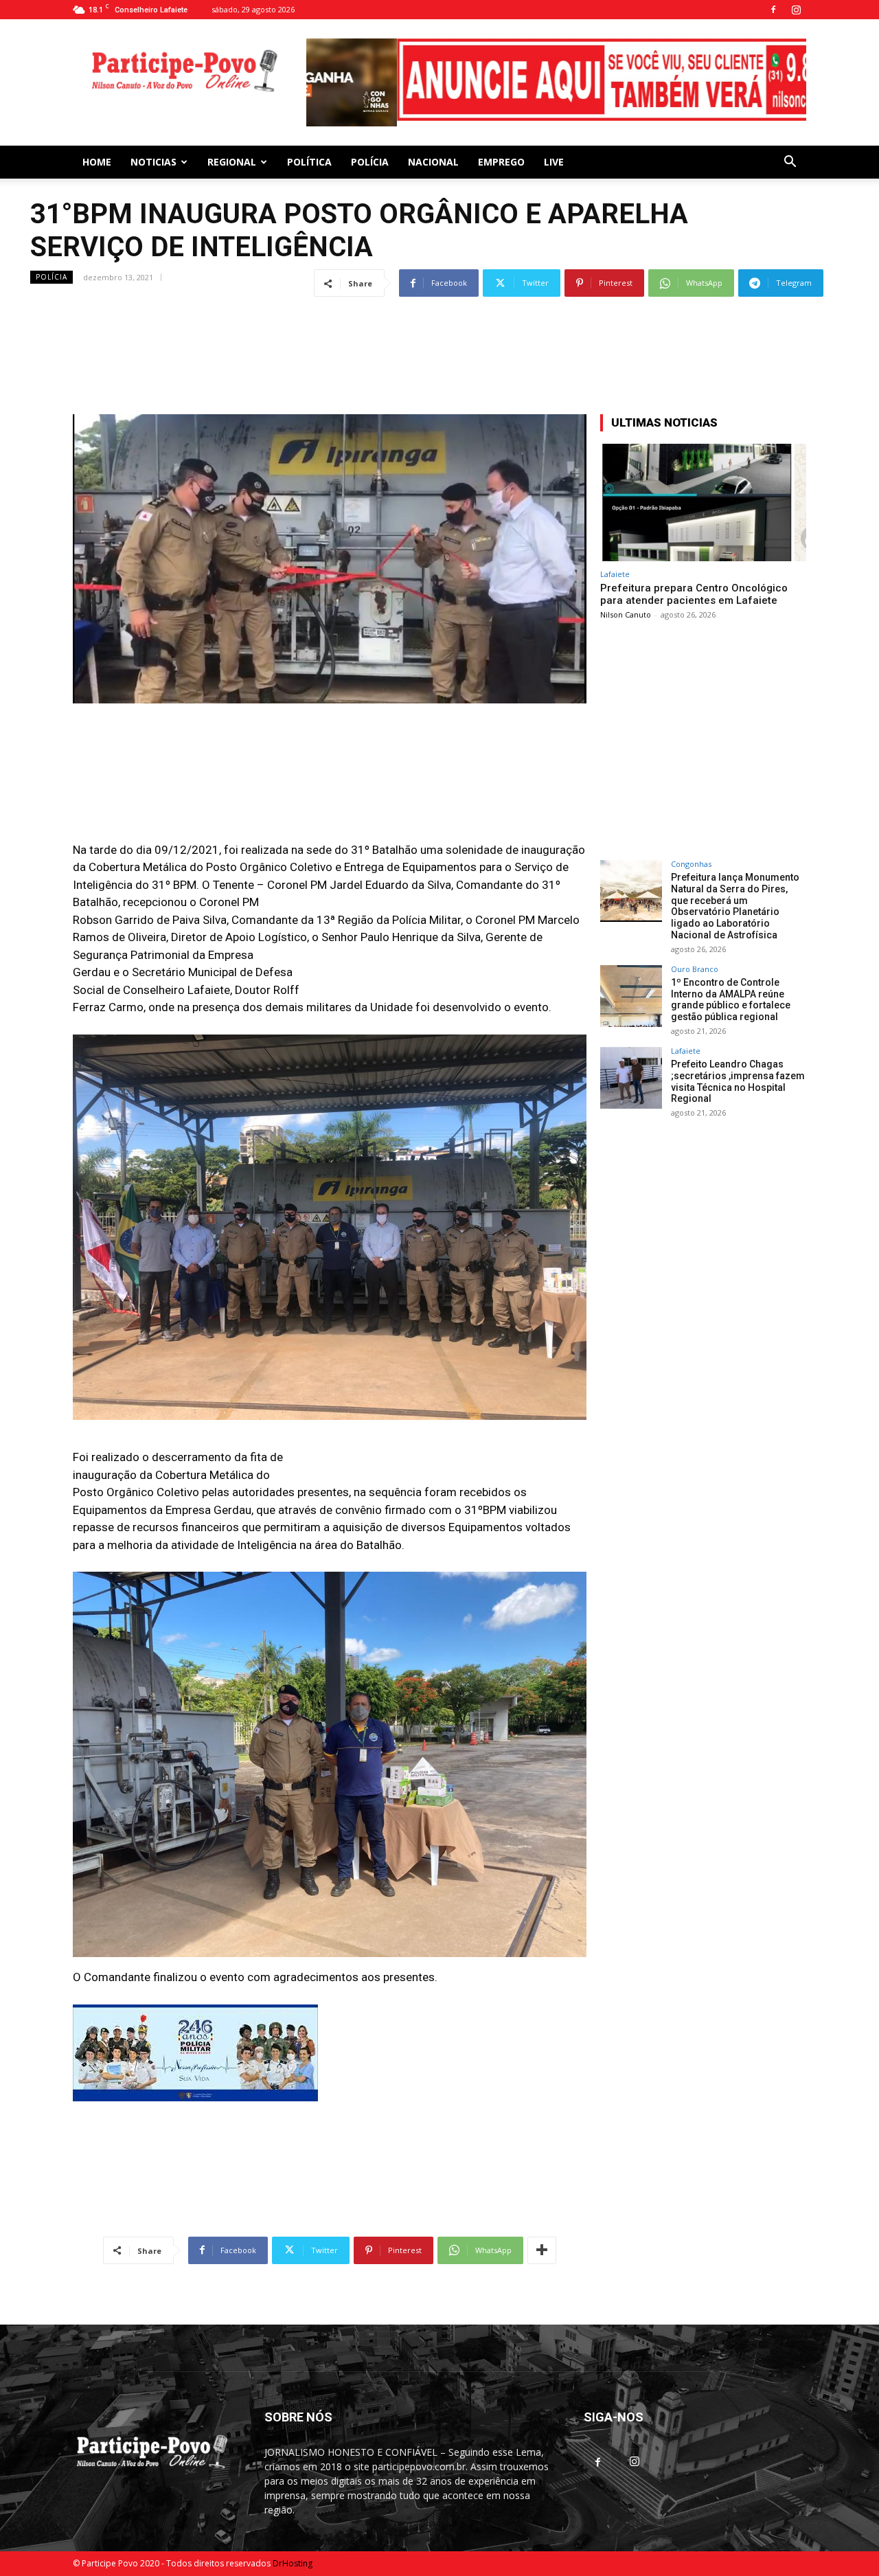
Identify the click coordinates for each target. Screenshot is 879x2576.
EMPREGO (501, 156)
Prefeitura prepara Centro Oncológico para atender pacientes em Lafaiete (694, 589)
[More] (542, 2245)
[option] (556, 80)
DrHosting (293, 2558)
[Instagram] (796, 10)
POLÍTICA (309, 156)
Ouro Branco (695, 963)
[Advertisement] (439, 327)
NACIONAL (433, 156)
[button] (790, 158)
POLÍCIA (370, 156)
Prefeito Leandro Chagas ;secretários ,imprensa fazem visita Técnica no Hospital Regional (738, 1076)
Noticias (153, 156)
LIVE (554, 156)
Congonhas (691, 858)
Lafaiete (615, 568)
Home (97, 156)
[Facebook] (773, 10)
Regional (232, 156)
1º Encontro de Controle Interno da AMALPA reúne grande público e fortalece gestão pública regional (731, 994)
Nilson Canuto (626, 609)
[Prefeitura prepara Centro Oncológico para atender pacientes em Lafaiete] (703, 497)
